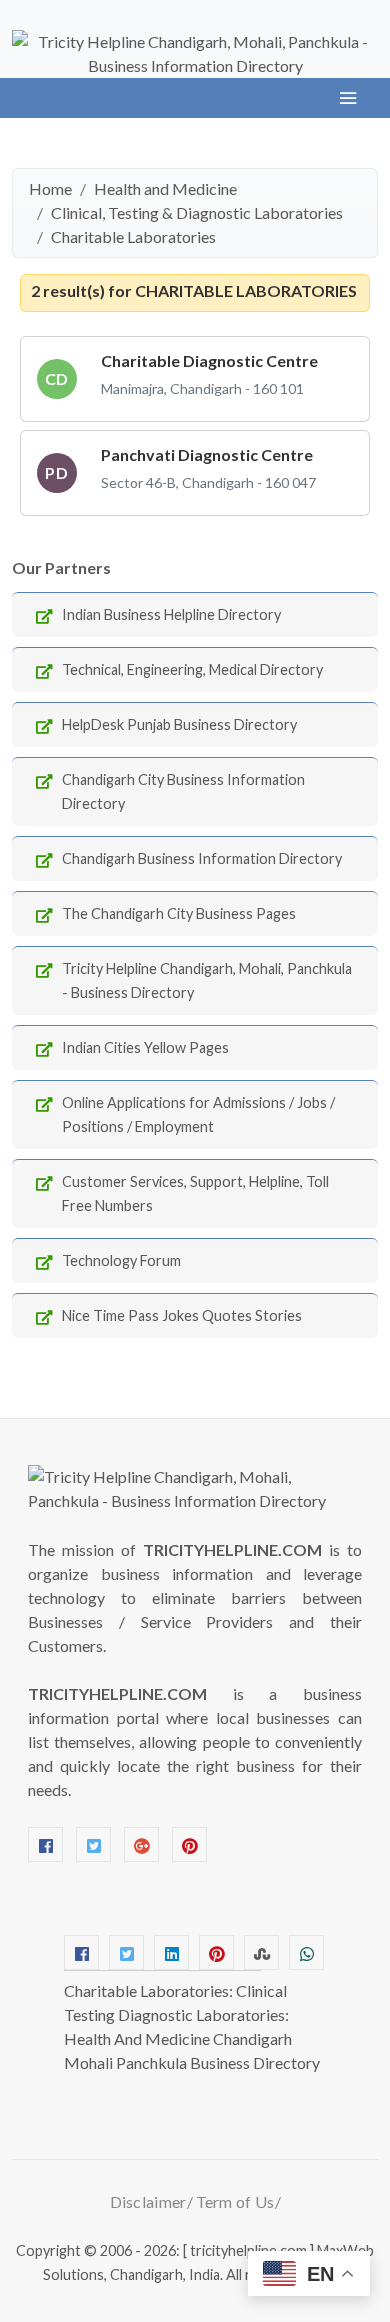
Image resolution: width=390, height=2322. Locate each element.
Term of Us (235, 2201)
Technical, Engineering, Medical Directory (192, 669)
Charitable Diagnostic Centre (209, 360)
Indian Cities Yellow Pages (145, 1047)
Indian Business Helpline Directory (171, 614)
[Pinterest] (189, 1844)
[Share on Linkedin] (171, 1952)
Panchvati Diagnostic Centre (207, 454)
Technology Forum (121, 1260)
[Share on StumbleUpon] (261, 1952)
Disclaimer (148, 2201)
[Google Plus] (141, 1844)
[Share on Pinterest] (216, 1952)
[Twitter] (93, 1844)
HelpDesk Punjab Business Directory (179, 724)
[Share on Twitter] (126, 1952)
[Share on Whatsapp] (306, 1952)
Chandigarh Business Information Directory (202, 858)
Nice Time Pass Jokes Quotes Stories (182, 1315)
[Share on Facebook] (81, 1952)
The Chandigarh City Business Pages (179, 913)
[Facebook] (45, 1844)
